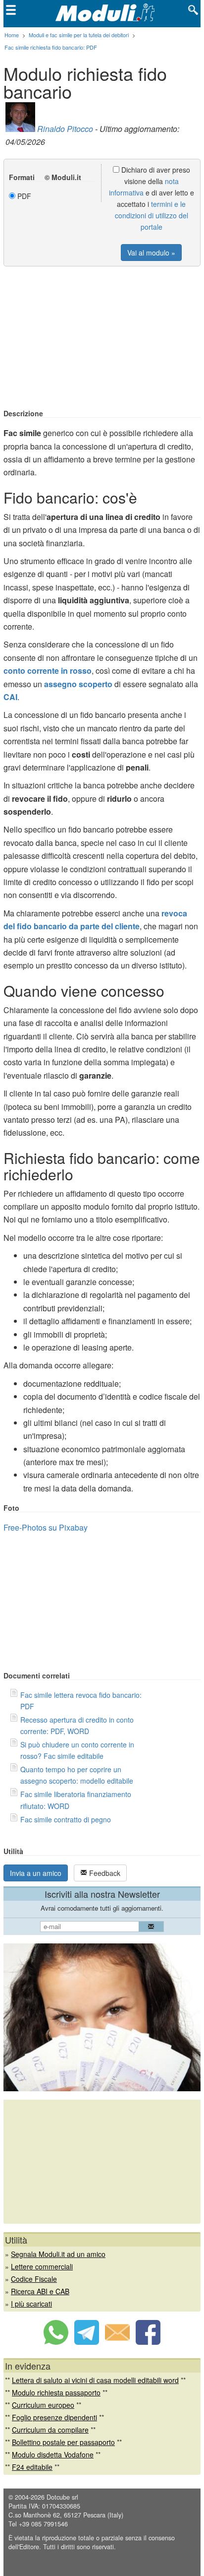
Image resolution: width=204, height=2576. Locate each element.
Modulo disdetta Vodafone (53, 2454)
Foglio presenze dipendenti (54, 2417)
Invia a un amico (36, 1873)
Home (12, 35)
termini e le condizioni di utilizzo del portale (152, 215)
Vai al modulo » (151, 253)
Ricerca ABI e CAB (40, 2291)
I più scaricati (31, 2304)
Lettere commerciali (42, 2266)
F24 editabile (32, 2467)
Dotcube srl (62, 2497)
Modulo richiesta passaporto (56, 2392)
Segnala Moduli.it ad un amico (58, 2254)
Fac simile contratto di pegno (66, 1819)
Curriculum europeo (43, 2405)
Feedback (104, 1873)
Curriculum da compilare (50, 2430)
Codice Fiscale (34, 2279)
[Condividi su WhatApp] (56, 2342)
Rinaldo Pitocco (65, 129)
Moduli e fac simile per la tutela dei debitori (79, 35)
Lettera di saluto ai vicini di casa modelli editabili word (95, 2380)
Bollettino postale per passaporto (63, 2442)
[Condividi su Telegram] (87, 2342)
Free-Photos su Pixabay (46, 1527)
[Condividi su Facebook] (148, 2342)
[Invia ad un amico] (117, 2342)
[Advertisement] (102, 338)
